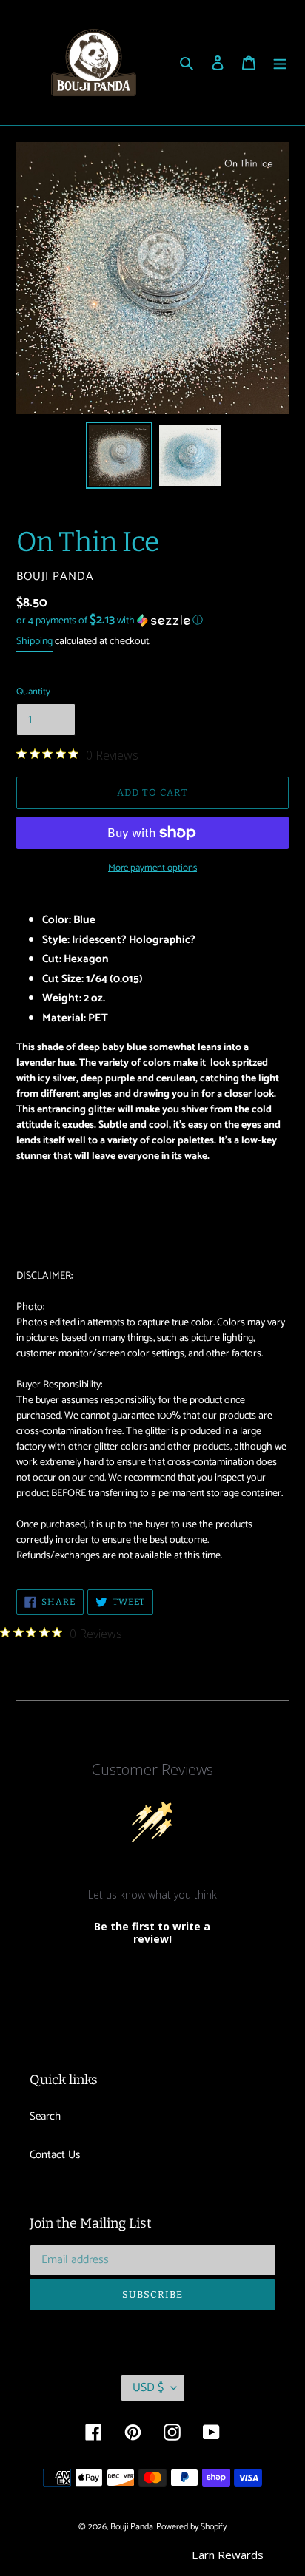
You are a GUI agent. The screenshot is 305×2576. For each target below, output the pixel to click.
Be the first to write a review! (152, 1933)
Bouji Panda (132, 2527)
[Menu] (280, 62)
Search (45, 2116)
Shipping (34, 642)
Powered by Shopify (191, 2527)
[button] (110, 621)
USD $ (148, 2388)
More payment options (152, 868)
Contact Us (55, 2155)
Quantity (33, 692)
